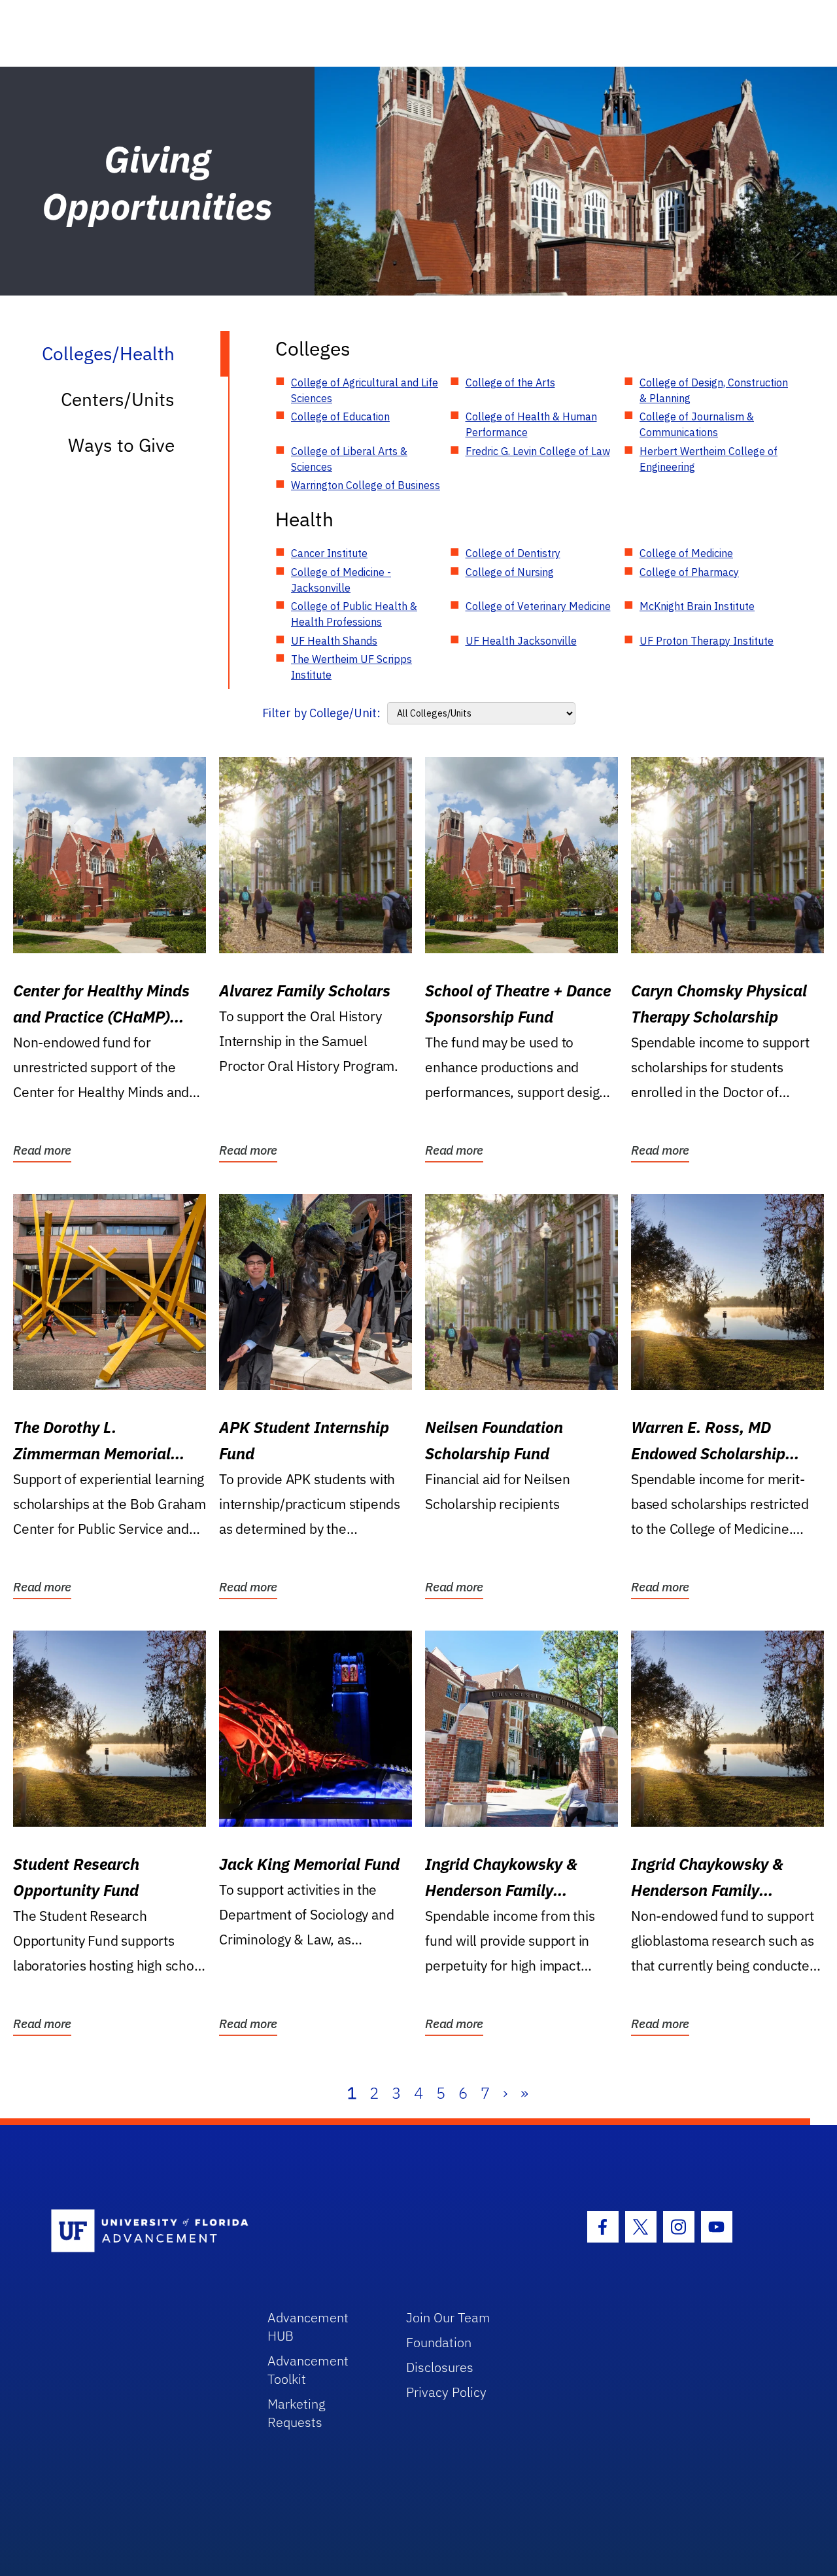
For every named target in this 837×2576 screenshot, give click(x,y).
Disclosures (440, 2367)
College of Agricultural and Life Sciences (365, 390)
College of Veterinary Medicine (538, 606)
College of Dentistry (513, 553)
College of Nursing (510, 572)
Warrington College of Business (366, 485)
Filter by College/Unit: (321, 713)
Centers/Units (118, 399)
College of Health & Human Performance (531, 424)
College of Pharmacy (689, 572)
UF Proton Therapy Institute (707, 641)
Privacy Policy (446, 2392)
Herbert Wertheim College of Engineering (709, 459)
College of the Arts (510, 382)
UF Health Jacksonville (521, 641)
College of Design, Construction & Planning (714, 390)
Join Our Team (448, 2317)
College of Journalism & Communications (697, 424)
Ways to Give (121, 445)
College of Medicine (686, 553)
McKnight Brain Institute (697, 606)
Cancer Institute (329, 553)
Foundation (439, 2342)
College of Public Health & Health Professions (354, 614)
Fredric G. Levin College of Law (538, 451)
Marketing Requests (297, 2413)
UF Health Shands (334, 641)
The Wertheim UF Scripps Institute (351, 667)
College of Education (340, 416)
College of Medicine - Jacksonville (341, 580)
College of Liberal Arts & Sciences (349, 459)
